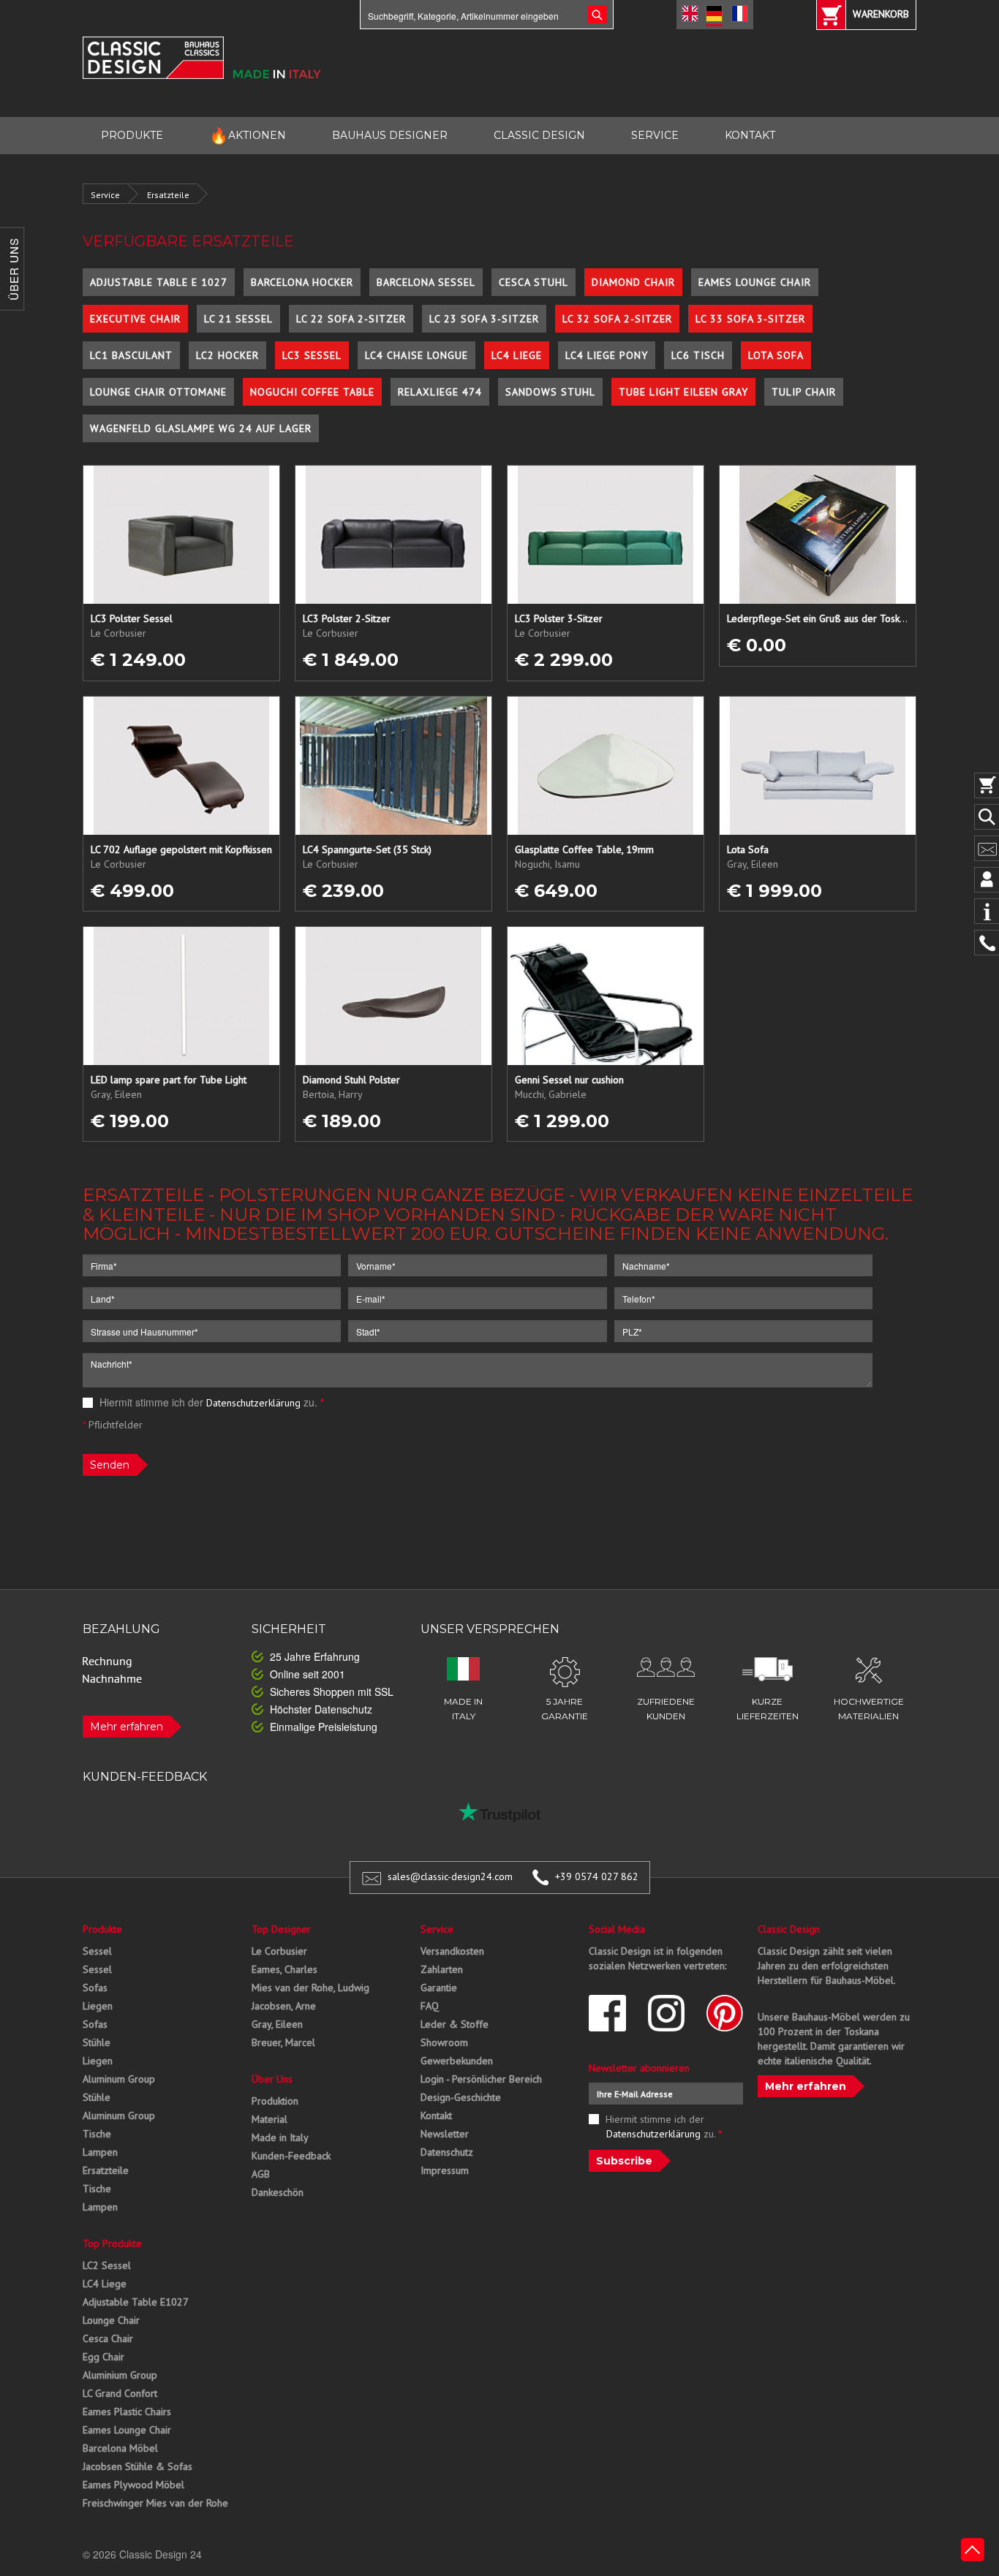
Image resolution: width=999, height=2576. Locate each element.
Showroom (444, 2042)
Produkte (102, 1929)
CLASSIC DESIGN (539, 135)
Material (269, 2119)
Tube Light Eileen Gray (683, 392)
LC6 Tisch (698, 355)
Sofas (95, 1988)
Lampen (100, 2152)
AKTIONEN (248, 136)
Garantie (439, 1988)
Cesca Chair (108, 2338)
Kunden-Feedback (291, 2156)
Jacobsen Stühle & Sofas (137, 2466)
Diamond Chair (633, 282)
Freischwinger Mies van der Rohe (155, 2503)
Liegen (98, 2006)
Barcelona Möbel (120, 2448)
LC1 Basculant (131, 355)
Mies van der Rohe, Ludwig (310, 1988)
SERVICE (655, 135)
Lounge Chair (111, 2320)
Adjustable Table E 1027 (159, 282)
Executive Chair (135, 319)
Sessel (97, 1951)
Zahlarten (442, 1969)
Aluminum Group (119, 2079)
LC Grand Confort (120, 2393)
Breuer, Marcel (283, 2042)
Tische (97, 2134)
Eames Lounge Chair (755, 282)
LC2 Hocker (227, 355)
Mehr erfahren (127, 1727)
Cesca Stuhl (534, 282)
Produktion (275, 2101)
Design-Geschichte (461, 2097)
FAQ (430, 2006)
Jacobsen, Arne (284, 2006)
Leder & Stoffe (455, 2024)
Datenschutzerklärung (253, 1403)
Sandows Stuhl (550, 392)
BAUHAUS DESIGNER (390, 135)
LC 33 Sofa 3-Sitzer (750, 319)
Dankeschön (278, 2192)
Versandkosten (452, 1951)
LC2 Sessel (107, 2265)
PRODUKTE (132, 135)
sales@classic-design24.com (450, 1876)
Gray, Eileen (277, 2024)
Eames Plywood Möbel (133, 2485)
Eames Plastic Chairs (127, 2412)
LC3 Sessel (312, 355)
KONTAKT (750, 135)
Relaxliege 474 (440, 392)
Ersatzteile (168, 195)
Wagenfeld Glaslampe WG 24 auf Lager (201, 428)
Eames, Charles (284, 1969)
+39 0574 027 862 (597, 1876)
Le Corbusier (279, 1951)
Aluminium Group (120, 2375)
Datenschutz (447, 2152)
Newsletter (445, 2134)
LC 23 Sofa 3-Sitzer (484, 319)
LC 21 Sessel (238, 319)
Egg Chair (103, 2357)
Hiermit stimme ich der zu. (210, 1402)
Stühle (97, 2042)
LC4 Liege (517, 355)
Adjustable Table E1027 (136, 2302)
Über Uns (272, 2079)
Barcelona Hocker (302, 282)
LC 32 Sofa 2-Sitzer (617, 319)
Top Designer (281, 1929)
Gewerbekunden (457, 2061)
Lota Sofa (776, 355)
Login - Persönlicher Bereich (481, 2079)
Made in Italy (280, 2137)
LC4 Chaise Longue (416, 355)
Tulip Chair (804, 392)
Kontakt (436, 2115)
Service (105, 195)
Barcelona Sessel (426, 282)
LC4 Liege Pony (607, 355)
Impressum (445, 2170)
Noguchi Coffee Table (312, 392)
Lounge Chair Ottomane (158, 392)
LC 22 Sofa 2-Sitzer (351, 319)
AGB (261, 2174)
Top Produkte (112, 2243)
